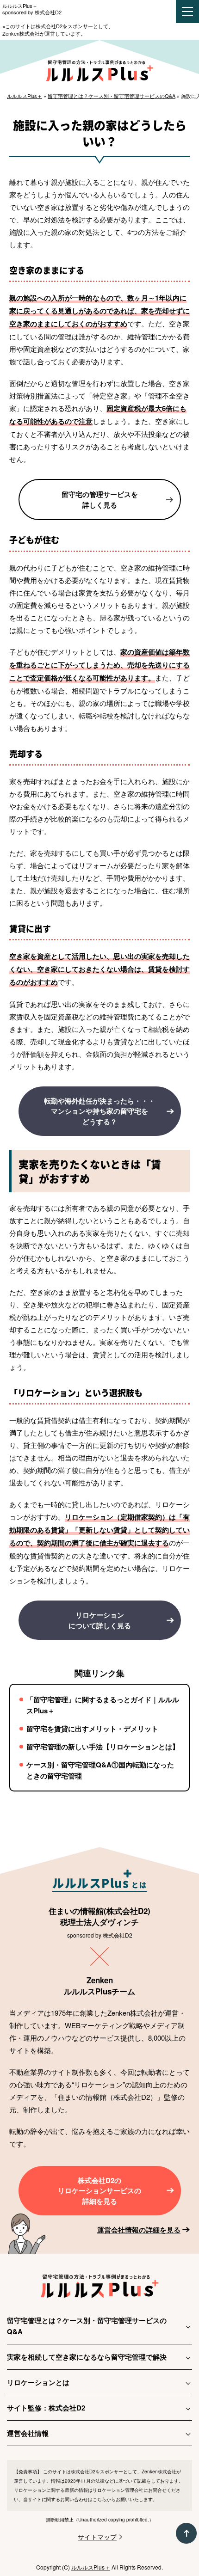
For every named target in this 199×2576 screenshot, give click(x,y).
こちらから (104, 2499)
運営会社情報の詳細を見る (139, 2230)
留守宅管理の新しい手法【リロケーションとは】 (103, 1747)
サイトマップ (97, 2537)
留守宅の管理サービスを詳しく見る (100, 500)
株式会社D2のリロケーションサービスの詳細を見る (99, 2191)
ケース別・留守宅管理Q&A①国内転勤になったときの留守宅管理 (100, 1770)
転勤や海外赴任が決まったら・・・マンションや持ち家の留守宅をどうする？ (99, 1111)
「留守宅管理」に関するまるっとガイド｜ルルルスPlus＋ (103, 1705)
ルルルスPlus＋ (20, 6)
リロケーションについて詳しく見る (100, 1620)
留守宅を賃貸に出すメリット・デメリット (92, 1729)
